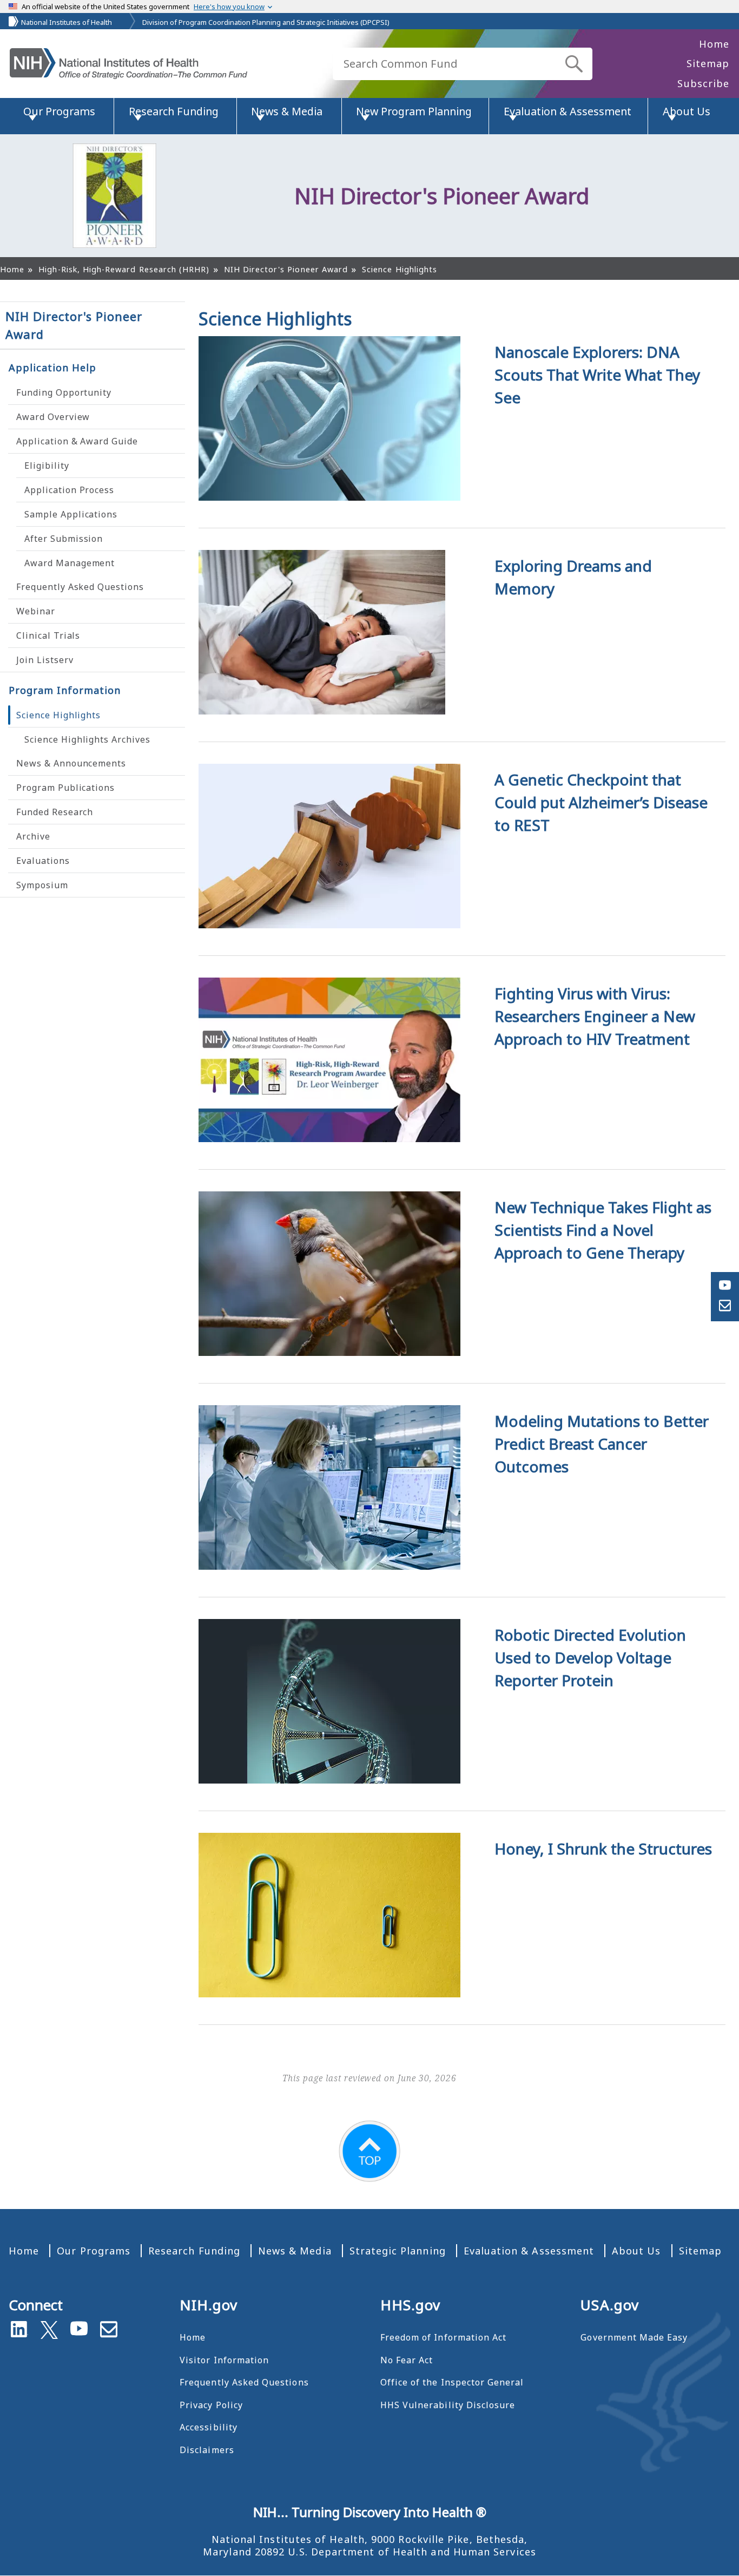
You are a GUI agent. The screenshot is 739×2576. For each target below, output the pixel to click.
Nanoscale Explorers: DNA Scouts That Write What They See (597, 375)
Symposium (42, 885)
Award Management (70, 563)
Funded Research (55, 812)
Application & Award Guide (77, 441)
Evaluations (43, 861)
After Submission (64, 539)
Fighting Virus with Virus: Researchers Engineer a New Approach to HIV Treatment (595, 1016)
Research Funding (194, 2251)
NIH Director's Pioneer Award (74, 325)
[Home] (128, 64)
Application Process (69, 490)
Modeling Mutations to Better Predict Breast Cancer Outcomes (602, 1444)
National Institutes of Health (67, 22)
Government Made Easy (634, 2337)
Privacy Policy (211, 2405)
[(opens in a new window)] (49, 2328)
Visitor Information (224, 2360)
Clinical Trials (48, 635)
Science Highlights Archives (87, 739)
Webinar (36, 611)
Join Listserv (45, 660)
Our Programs (94, 2251)
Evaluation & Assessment (529, 2251)
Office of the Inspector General (452, 2382)
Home (714, 44)
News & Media (295, 2251)
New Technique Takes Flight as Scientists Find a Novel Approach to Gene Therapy (603, 1230)
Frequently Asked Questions (80, 587)
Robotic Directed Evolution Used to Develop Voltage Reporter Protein (590, 1657)
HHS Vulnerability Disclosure (448, 2405)
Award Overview (53, 417)
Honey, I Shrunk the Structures (603, 1849)
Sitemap (708, 63)
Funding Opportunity (64, 392)
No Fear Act (407, 2360)
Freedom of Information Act (443, 2337)
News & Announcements (71, 763)
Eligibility (47, 466)
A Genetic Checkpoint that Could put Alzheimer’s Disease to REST (601, 802)
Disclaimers (207, 2450)
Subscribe (703, 83)
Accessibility (209, 2427)
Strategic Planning (398, 2251)
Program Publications (65, 788)
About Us (636, 2251)
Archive (33, 836)
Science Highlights (58, 715)
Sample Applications (71, 514)
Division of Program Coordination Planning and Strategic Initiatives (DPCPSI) (266, 22)
